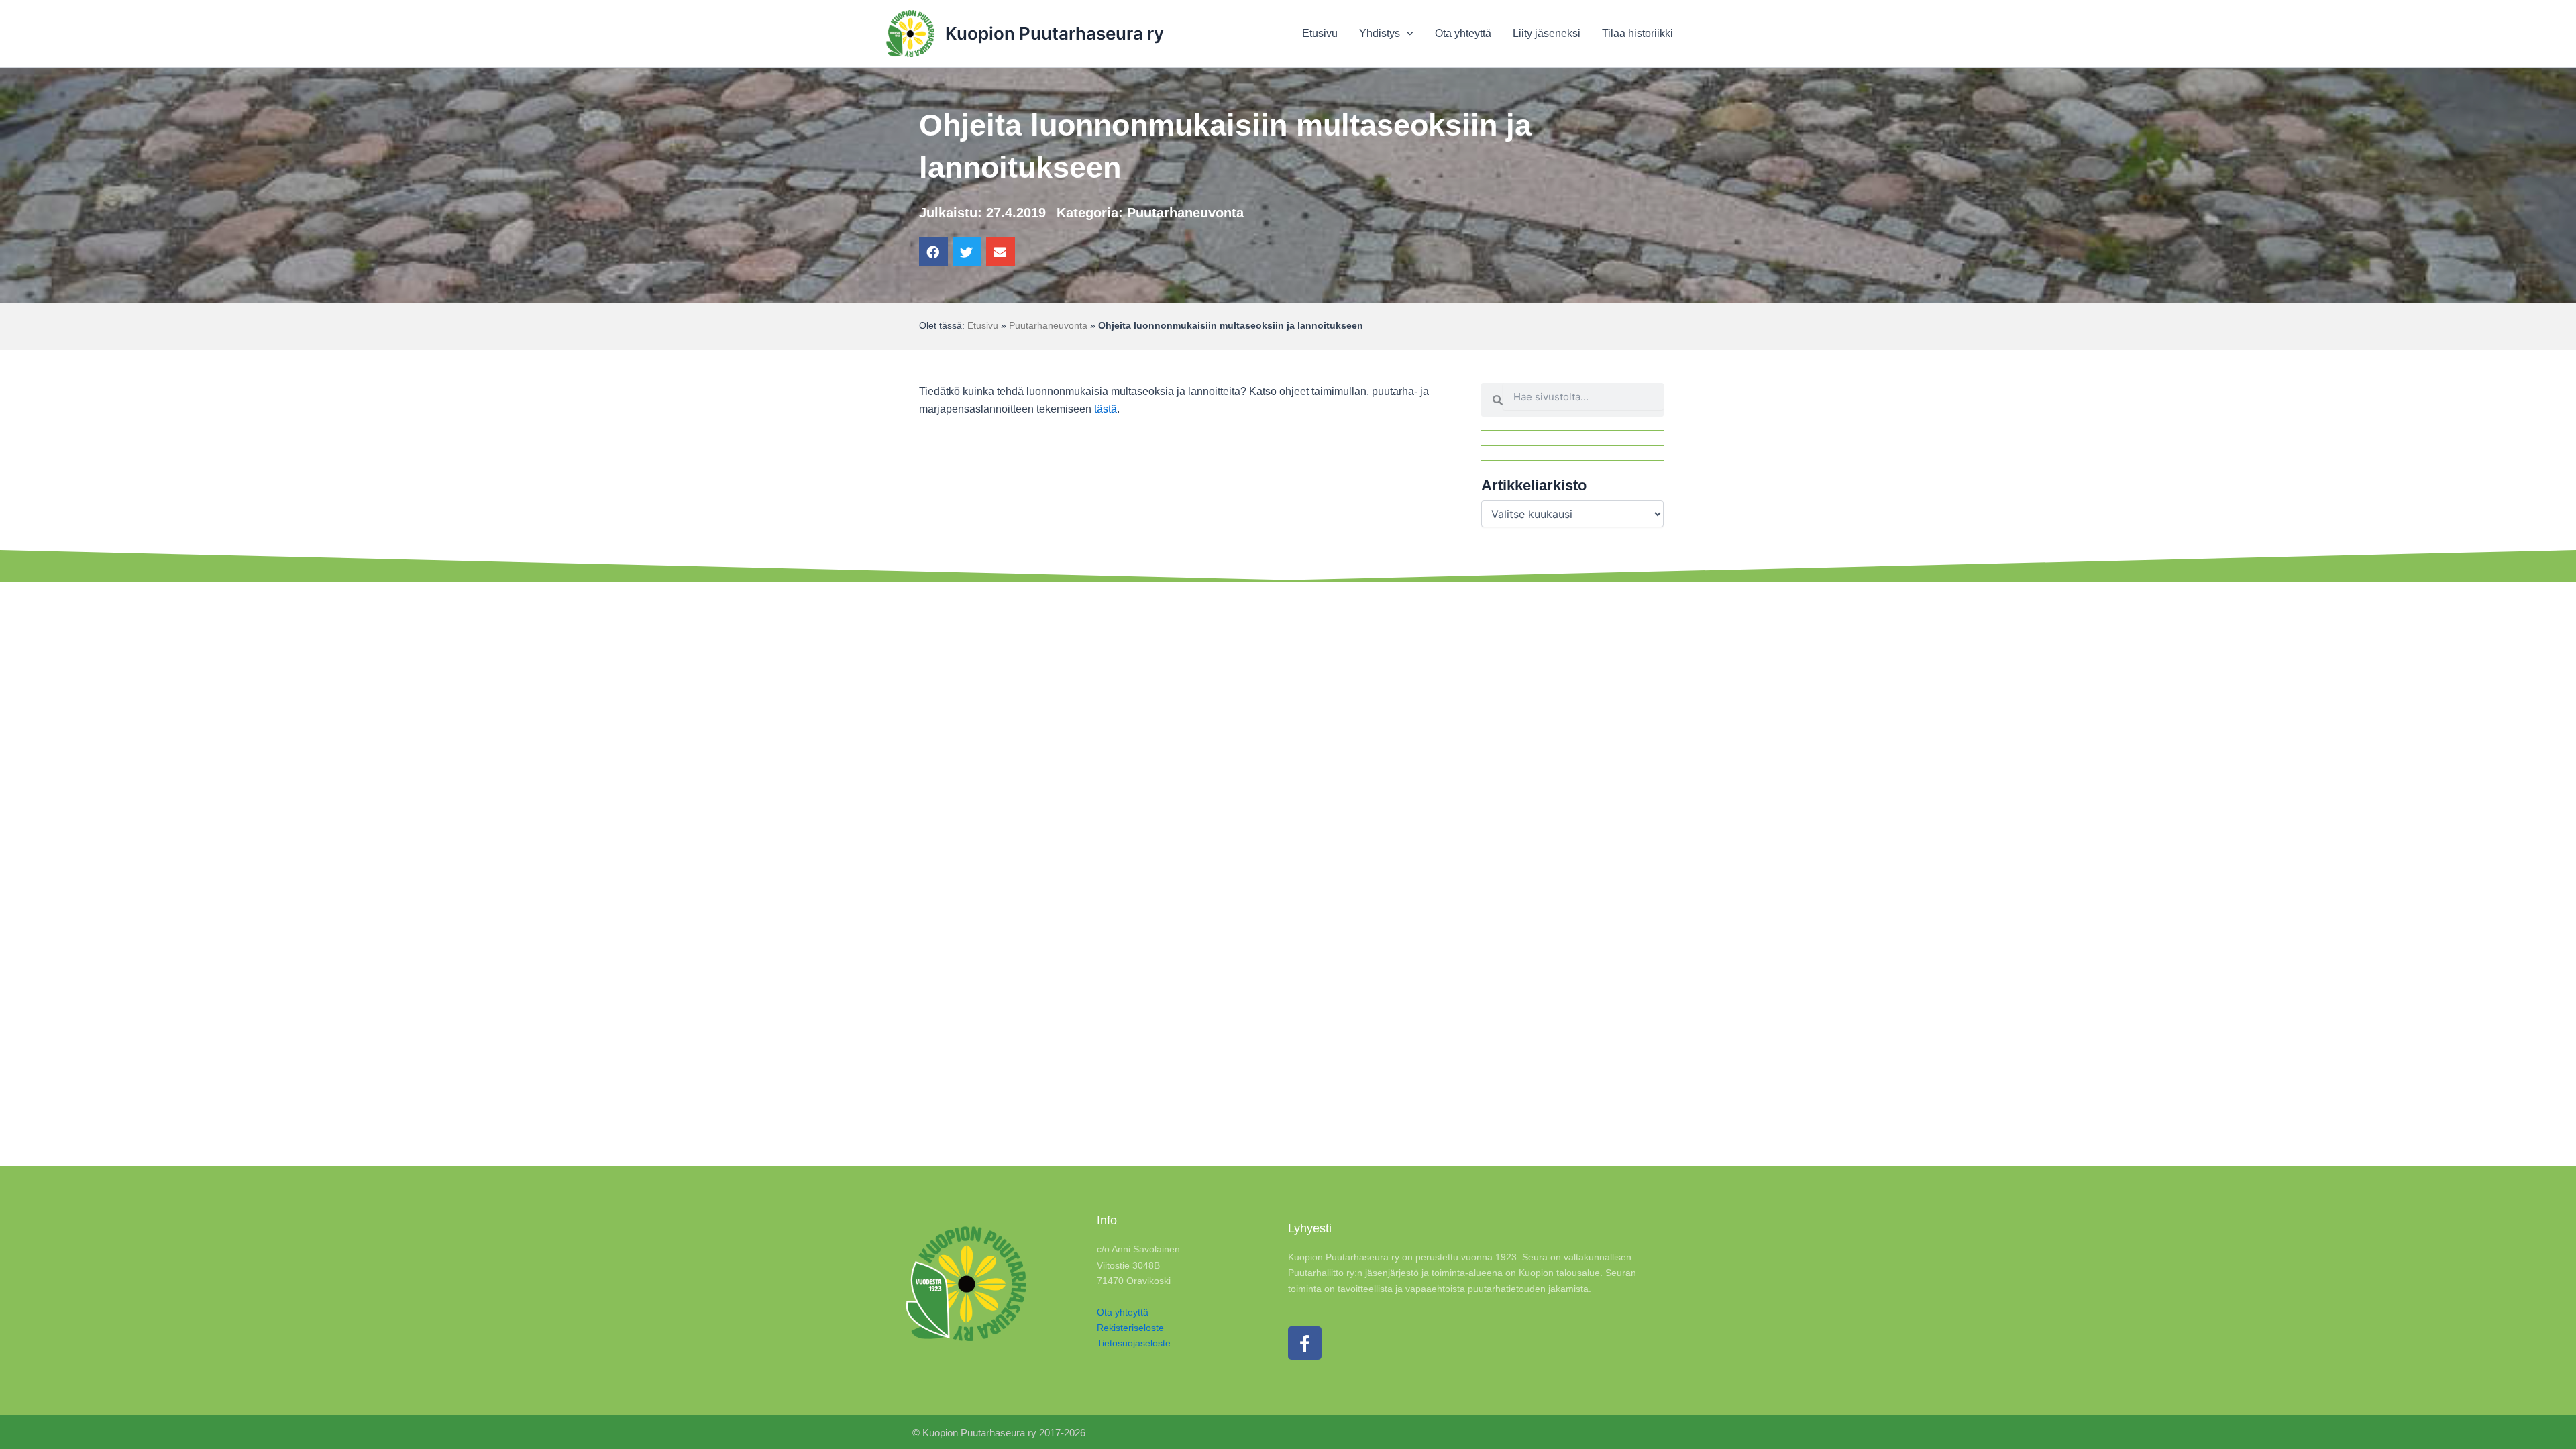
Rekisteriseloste (1130, 1328)
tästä (1106, 409)
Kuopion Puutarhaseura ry (1055, 33)
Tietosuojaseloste (1134, 1343)
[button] (933, 252)
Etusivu (983, 326)
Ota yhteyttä (1123, 1312)
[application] (1407, 34)
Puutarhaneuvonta (1185, 213)
